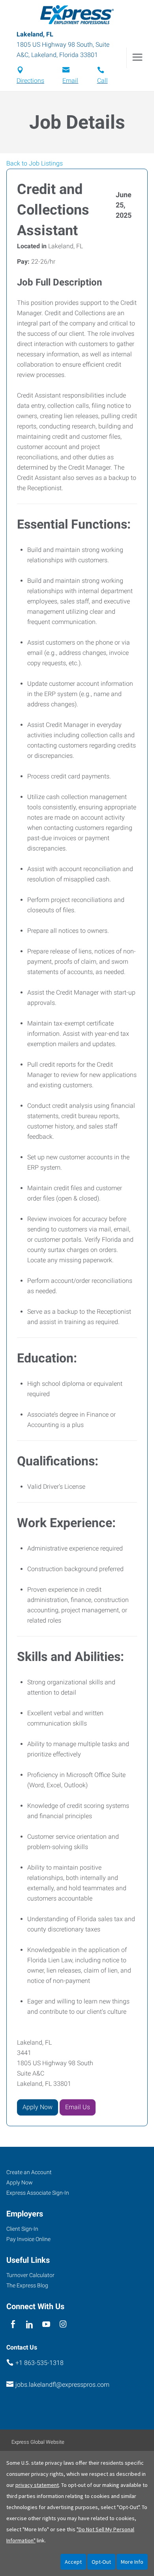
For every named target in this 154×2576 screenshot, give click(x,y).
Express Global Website (38, 2442)
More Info (132, 2562)
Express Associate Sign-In (38, 2193)
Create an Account (29, 2172)
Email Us (78, 2107)
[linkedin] (29, 2324)
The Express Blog (27, 2285)
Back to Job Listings (35, 163)
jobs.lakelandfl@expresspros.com (62, 2385)
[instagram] (63, 2324)
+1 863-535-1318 (39, 2363)
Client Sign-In (22, 2229)
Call (102, 81)
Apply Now (38, 2107)
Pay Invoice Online (28, 2239)
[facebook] (13, 2324)
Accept (73, 2562)
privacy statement (37, 2485)
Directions (30, 81)
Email (70, 81)
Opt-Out (101, 2562)
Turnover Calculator (30, 2275)
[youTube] (46, 2324)
